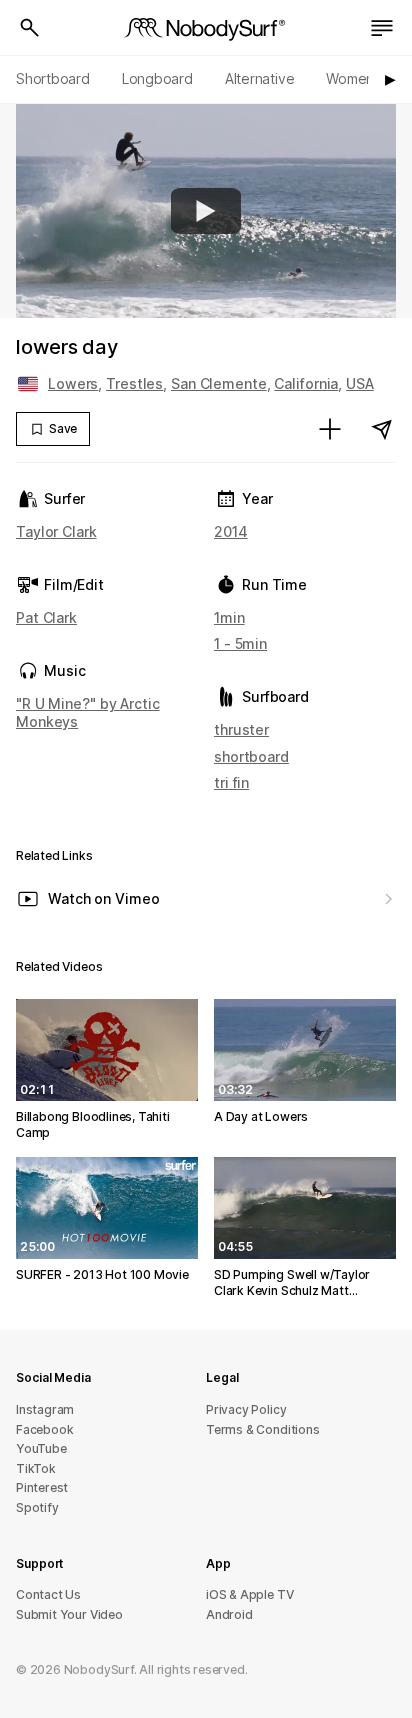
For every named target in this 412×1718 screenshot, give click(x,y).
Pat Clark (46, 617)
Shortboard (53, 78)
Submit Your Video (69, 1614)
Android (229, 1614)
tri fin (231, 782)
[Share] (382, 429)
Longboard (157, 78)
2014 (231, 531)
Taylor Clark (56, 531)
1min (229, 617)
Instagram (45, 1409)
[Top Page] (206, 28)
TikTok (36, 1468)
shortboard (251, 756)
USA (360, 383)
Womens (353, 78)
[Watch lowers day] (206, 211)
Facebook (44, 1429)
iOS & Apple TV (249, 1594)
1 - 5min (240, 643)
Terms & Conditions (263, 1429)
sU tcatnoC (48, 1594)
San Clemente (219, 383)
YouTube (41, 1448)
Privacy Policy (246, 1409)
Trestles (134, 383)
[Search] (30, 28)
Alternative (260, 78)
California (306, 383)
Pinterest (42, 1487)
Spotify (37, 1507)
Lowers (73, 383)
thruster (241, 729)
